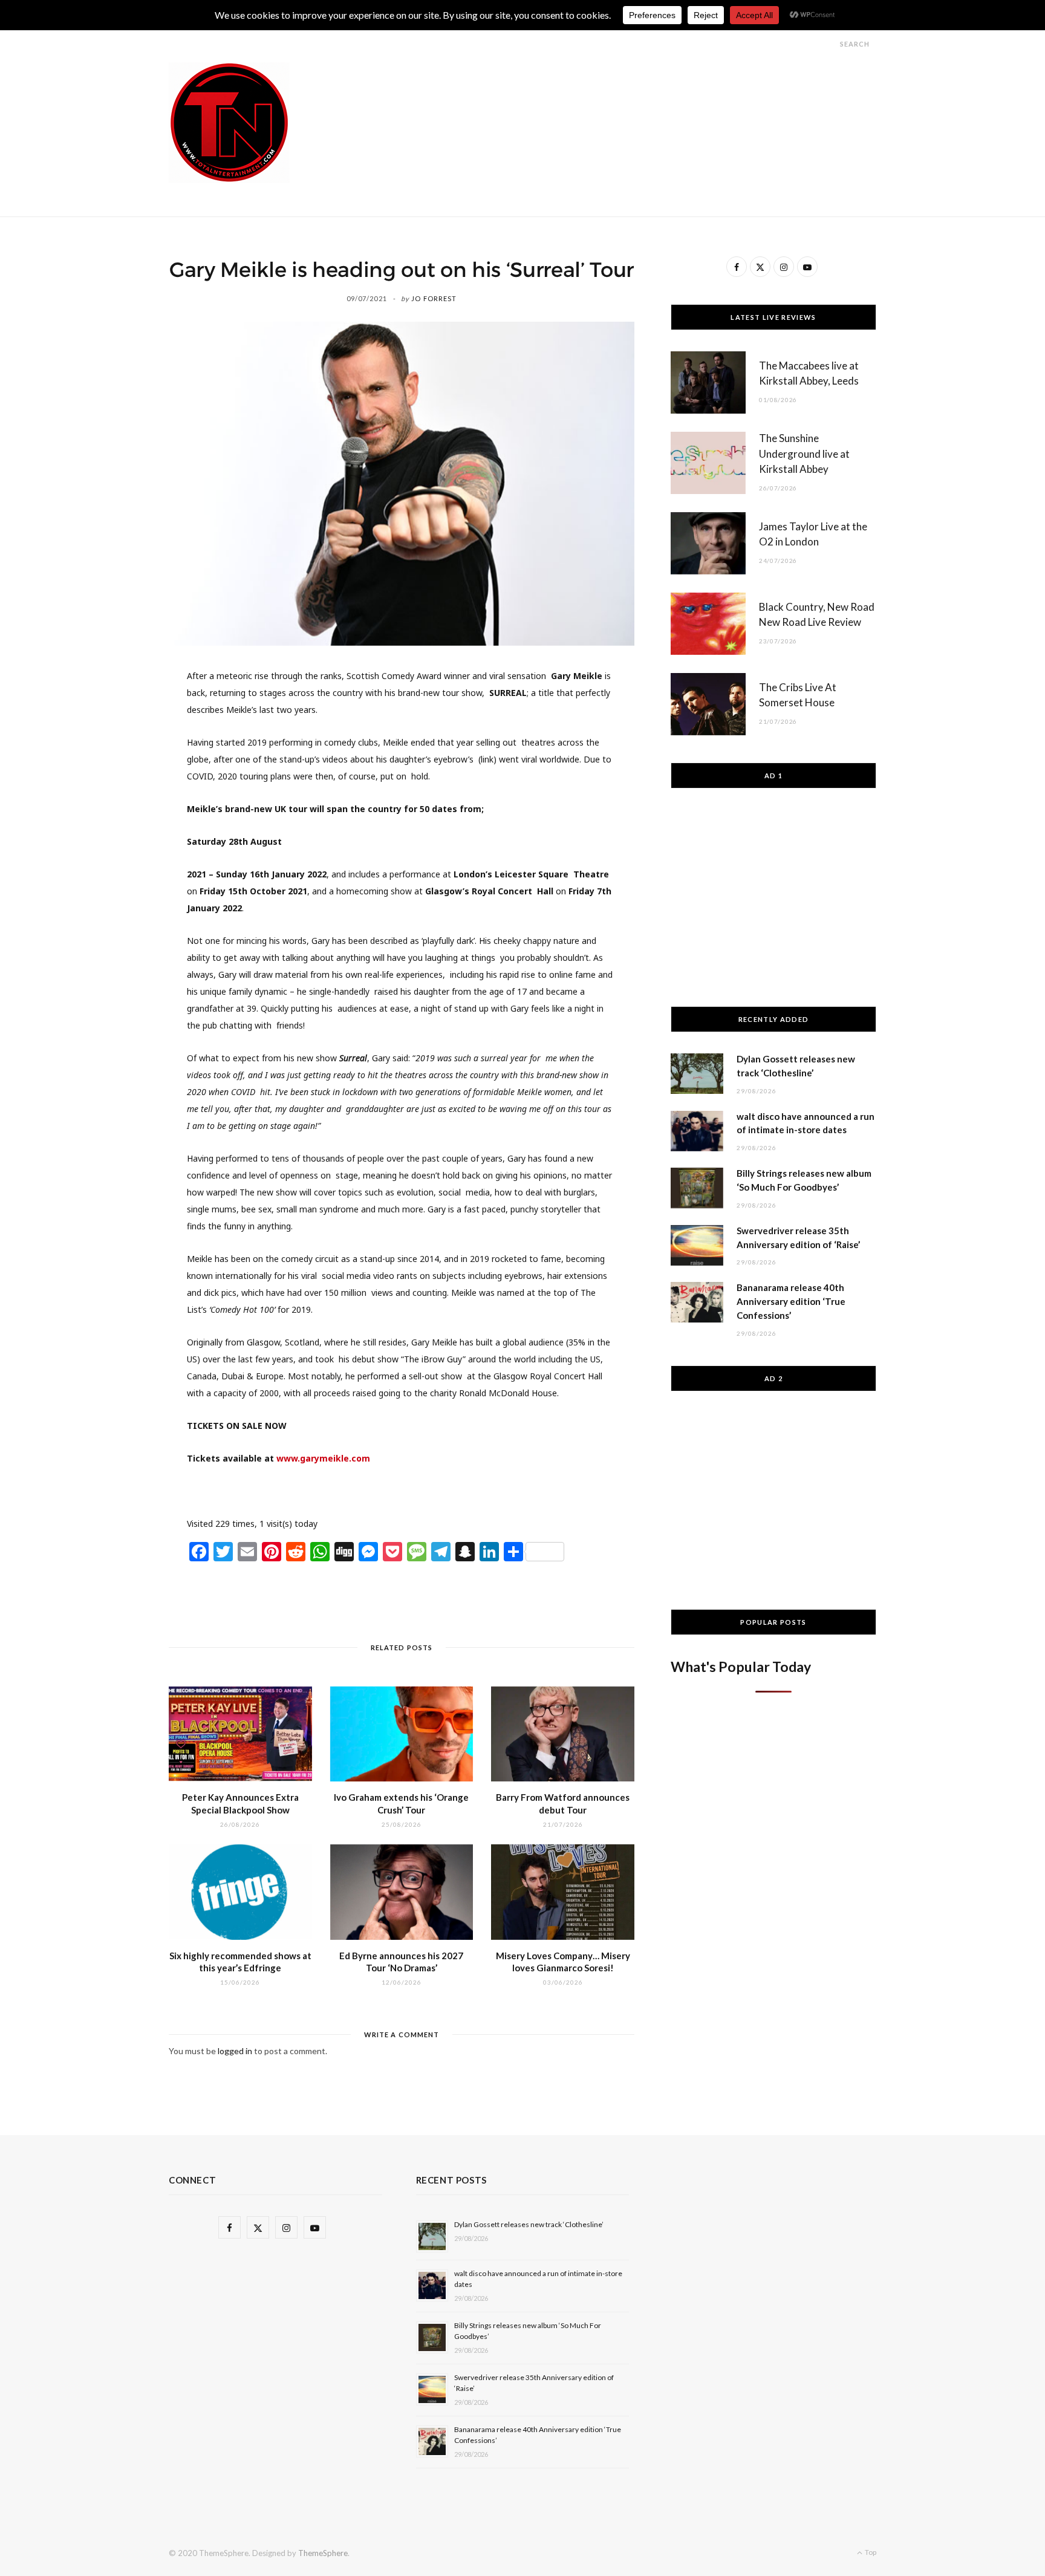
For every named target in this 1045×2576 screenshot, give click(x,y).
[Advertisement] (656, 89)
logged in (235, 2051)
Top (870, 2552)
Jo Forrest (434, 298)
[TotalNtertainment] (229, 123)
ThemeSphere (323, 2553)
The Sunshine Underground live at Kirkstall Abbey (804, 454)
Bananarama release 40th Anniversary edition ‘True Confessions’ (791, 1301)
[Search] (829, 44)
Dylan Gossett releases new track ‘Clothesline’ (529, 2224)
